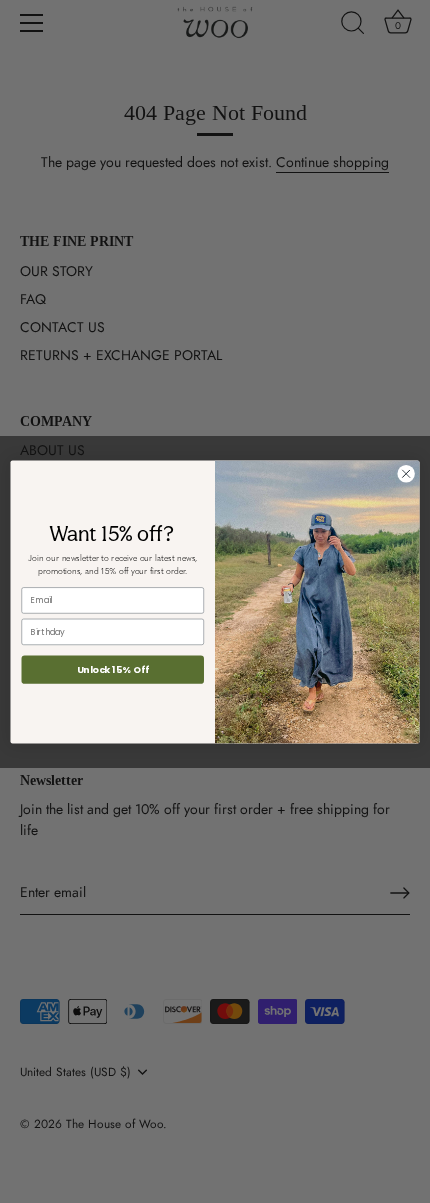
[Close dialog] (406, 473)
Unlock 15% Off (113, 668)
